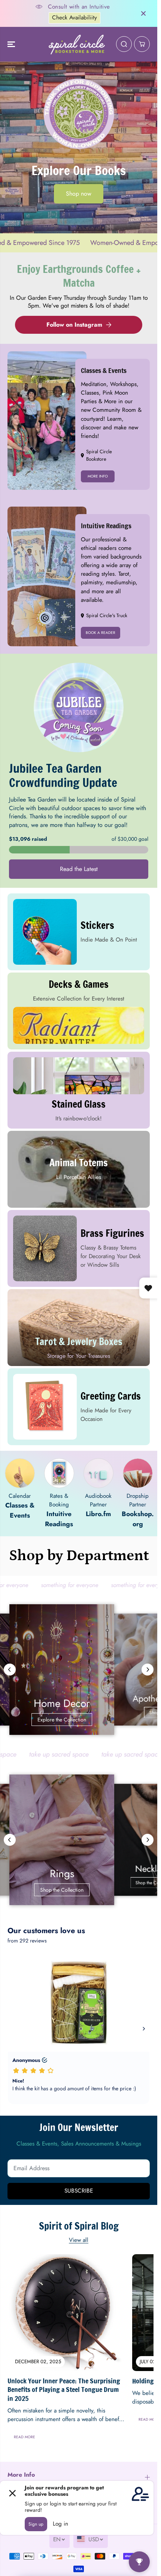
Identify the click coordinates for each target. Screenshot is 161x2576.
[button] (12, 44)
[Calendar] (20, 1473)
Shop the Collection (79, 1890)
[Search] (124, 44)
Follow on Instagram (74, 325)
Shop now (79, 194)
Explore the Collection (79, 1720)
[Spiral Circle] (77, 44)
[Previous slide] (10, 1670)
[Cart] (142, 44)
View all (79, 2240)
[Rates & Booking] (59, 1473)
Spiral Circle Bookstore (99, 455)
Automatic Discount (87, 18)
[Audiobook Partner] (98, 1473)
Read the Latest (79, 869)
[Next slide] (148, 1670)
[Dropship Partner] (138, 1473)
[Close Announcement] (143, 13)
